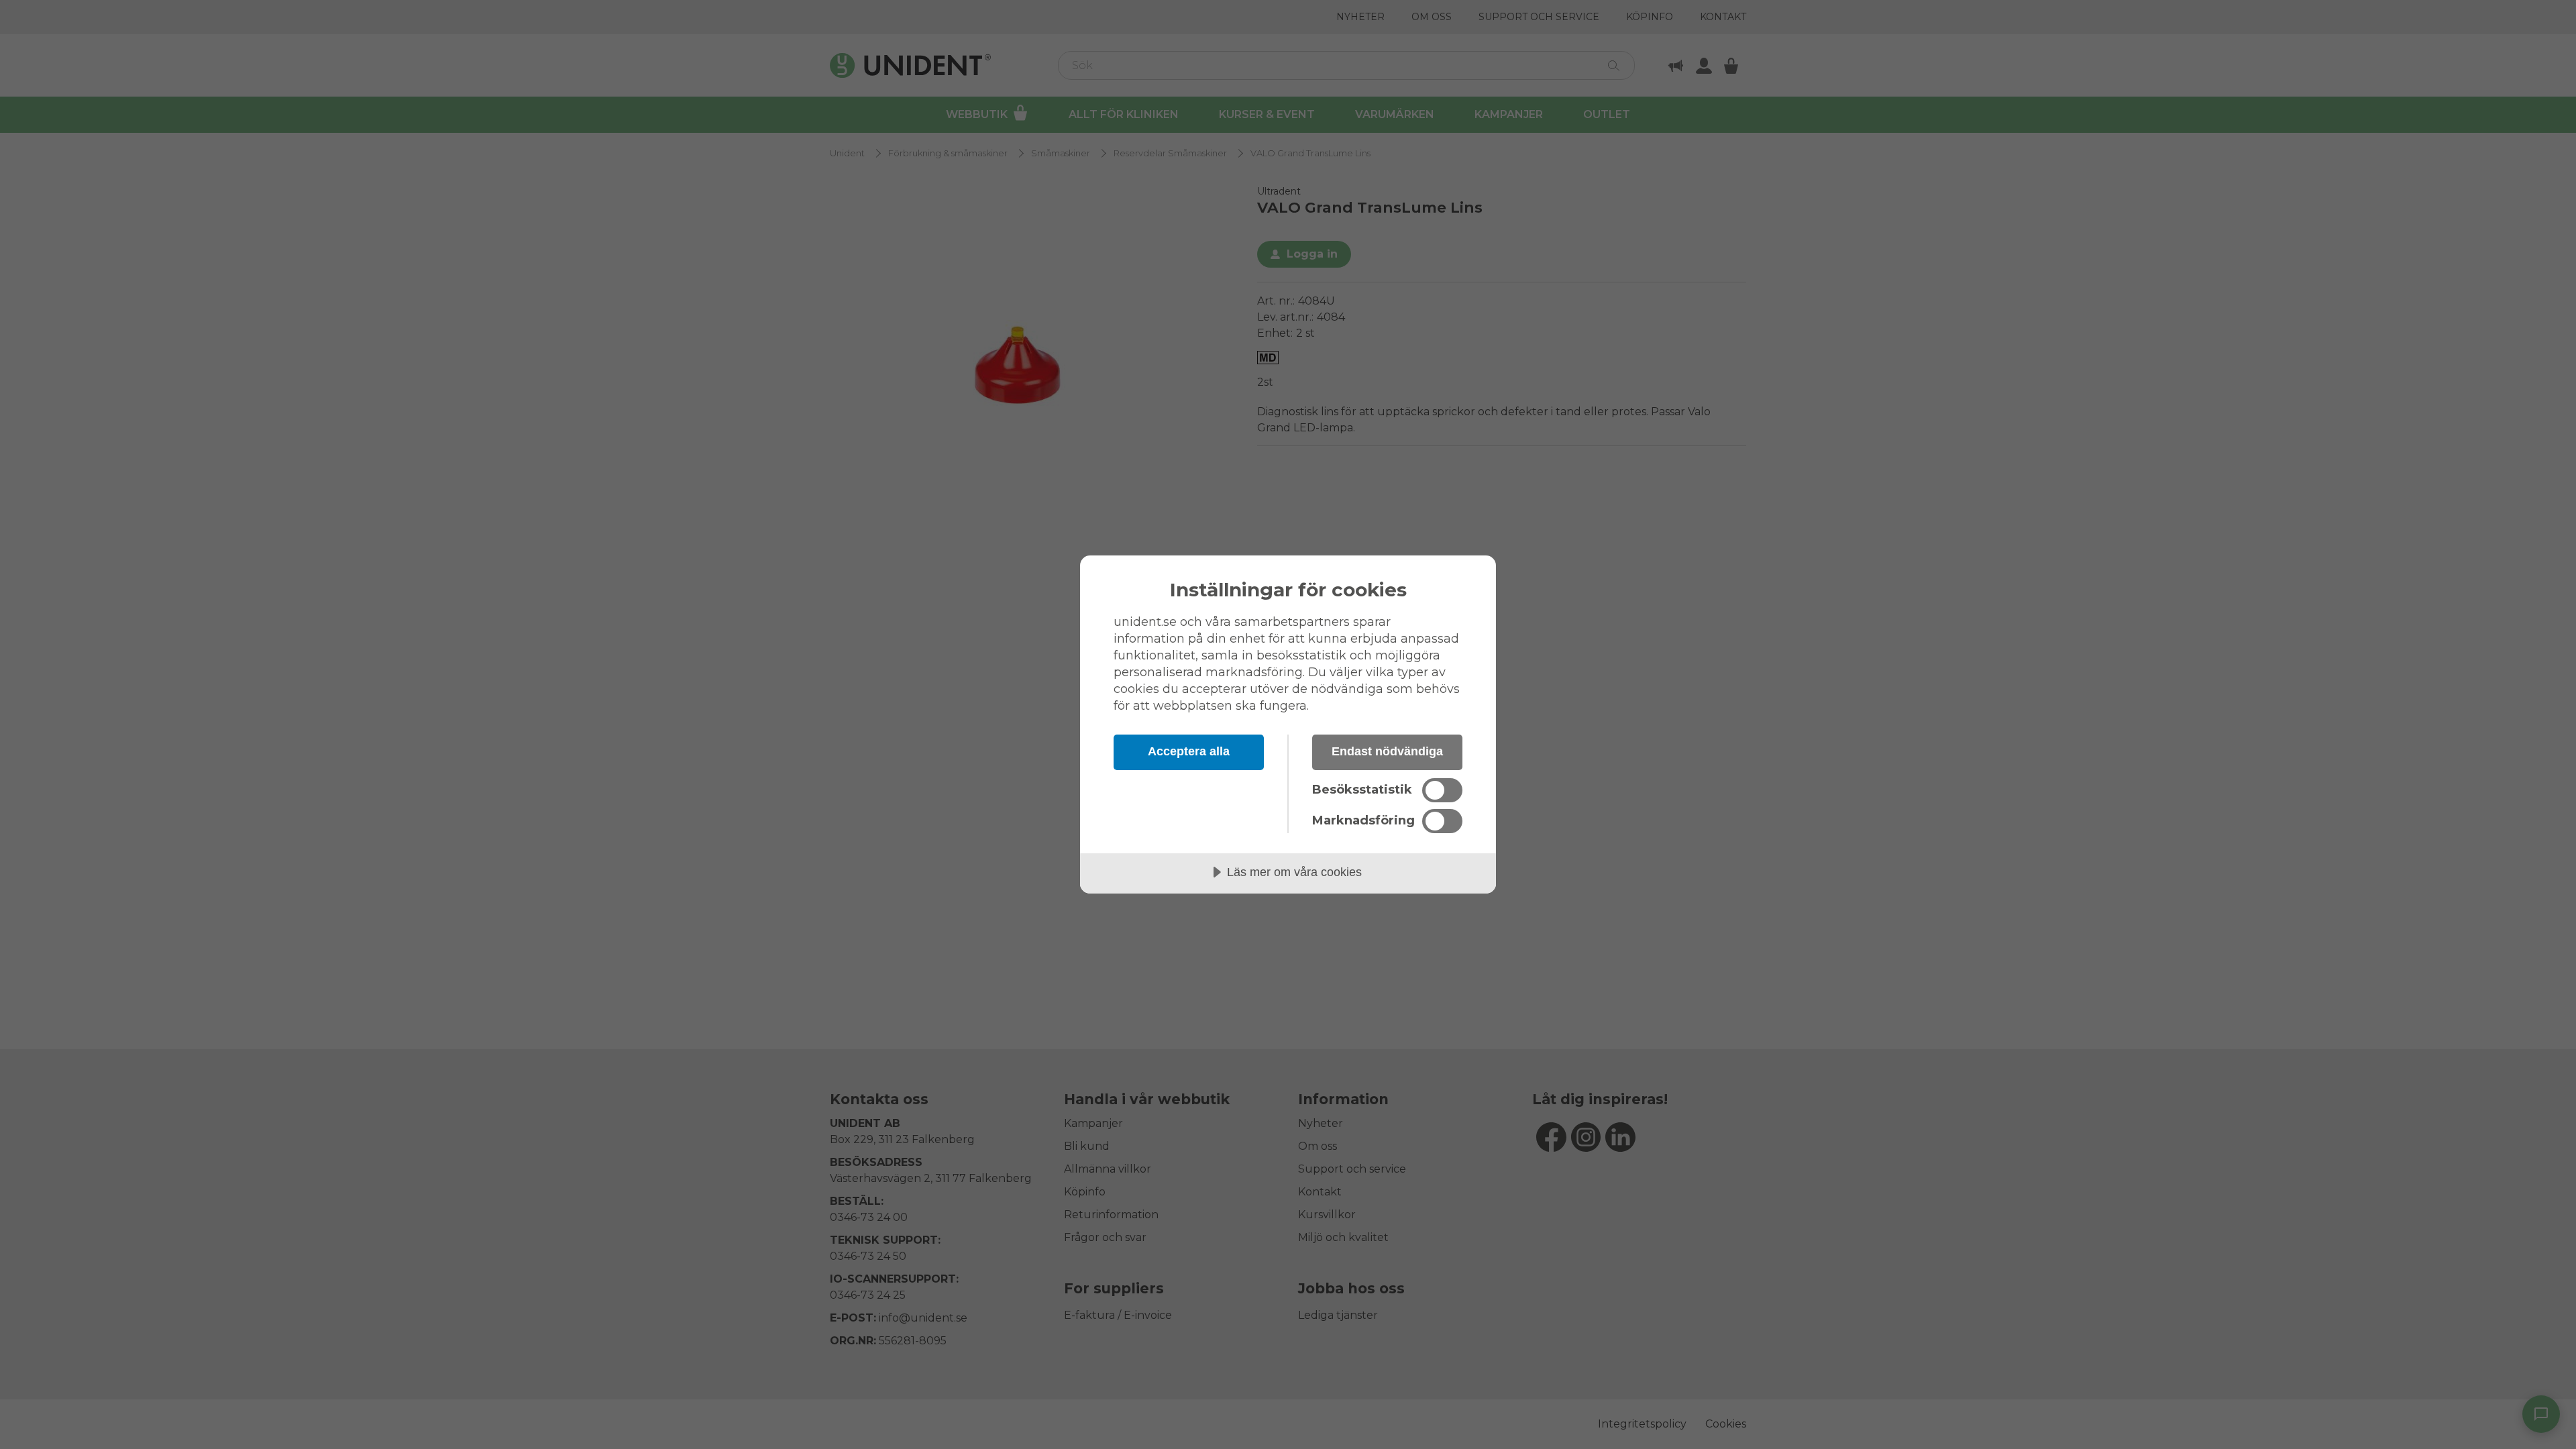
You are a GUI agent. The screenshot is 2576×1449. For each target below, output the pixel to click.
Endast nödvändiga (1387, 751)
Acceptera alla (1189, 751)
